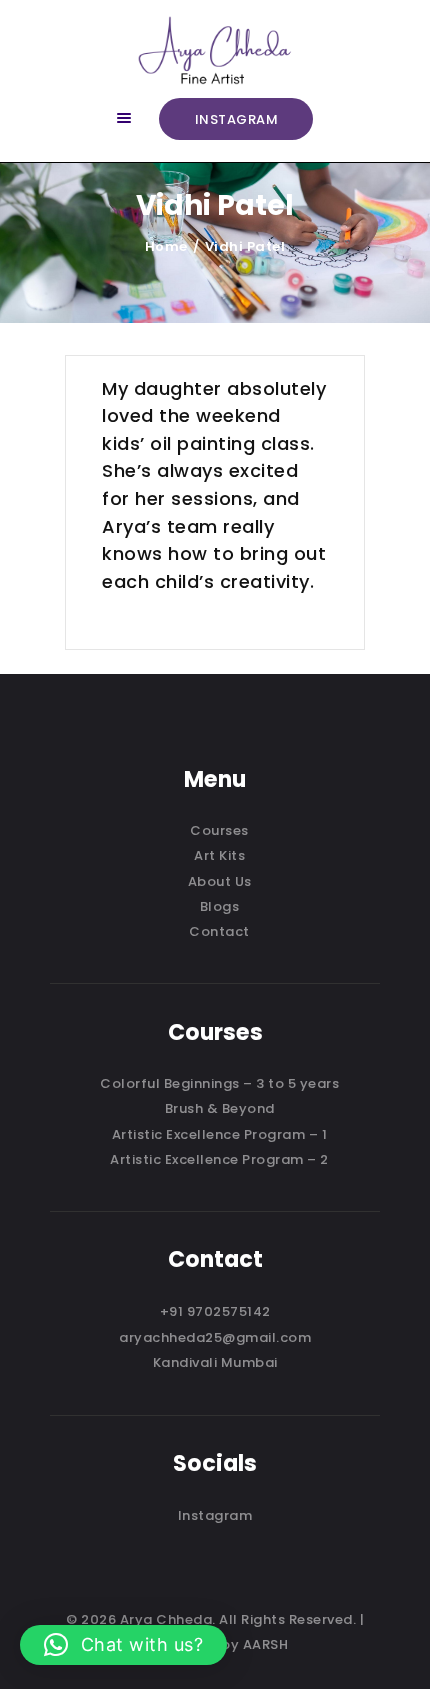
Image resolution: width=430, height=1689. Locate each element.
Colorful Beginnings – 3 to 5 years (219, 1083)
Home (166, 246)
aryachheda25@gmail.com (215, 1337)
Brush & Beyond (220, 1108)
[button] (123, 1645)
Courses (219, 830)
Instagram (215, 1515)
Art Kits (219, 855)
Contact (219, 931)
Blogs (220, 906)
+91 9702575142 (215, 1311)
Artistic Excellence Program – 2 (219, 1159)
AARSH (266, 1644)
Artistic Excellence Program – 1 (220, 1134)
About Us (220, 881)
